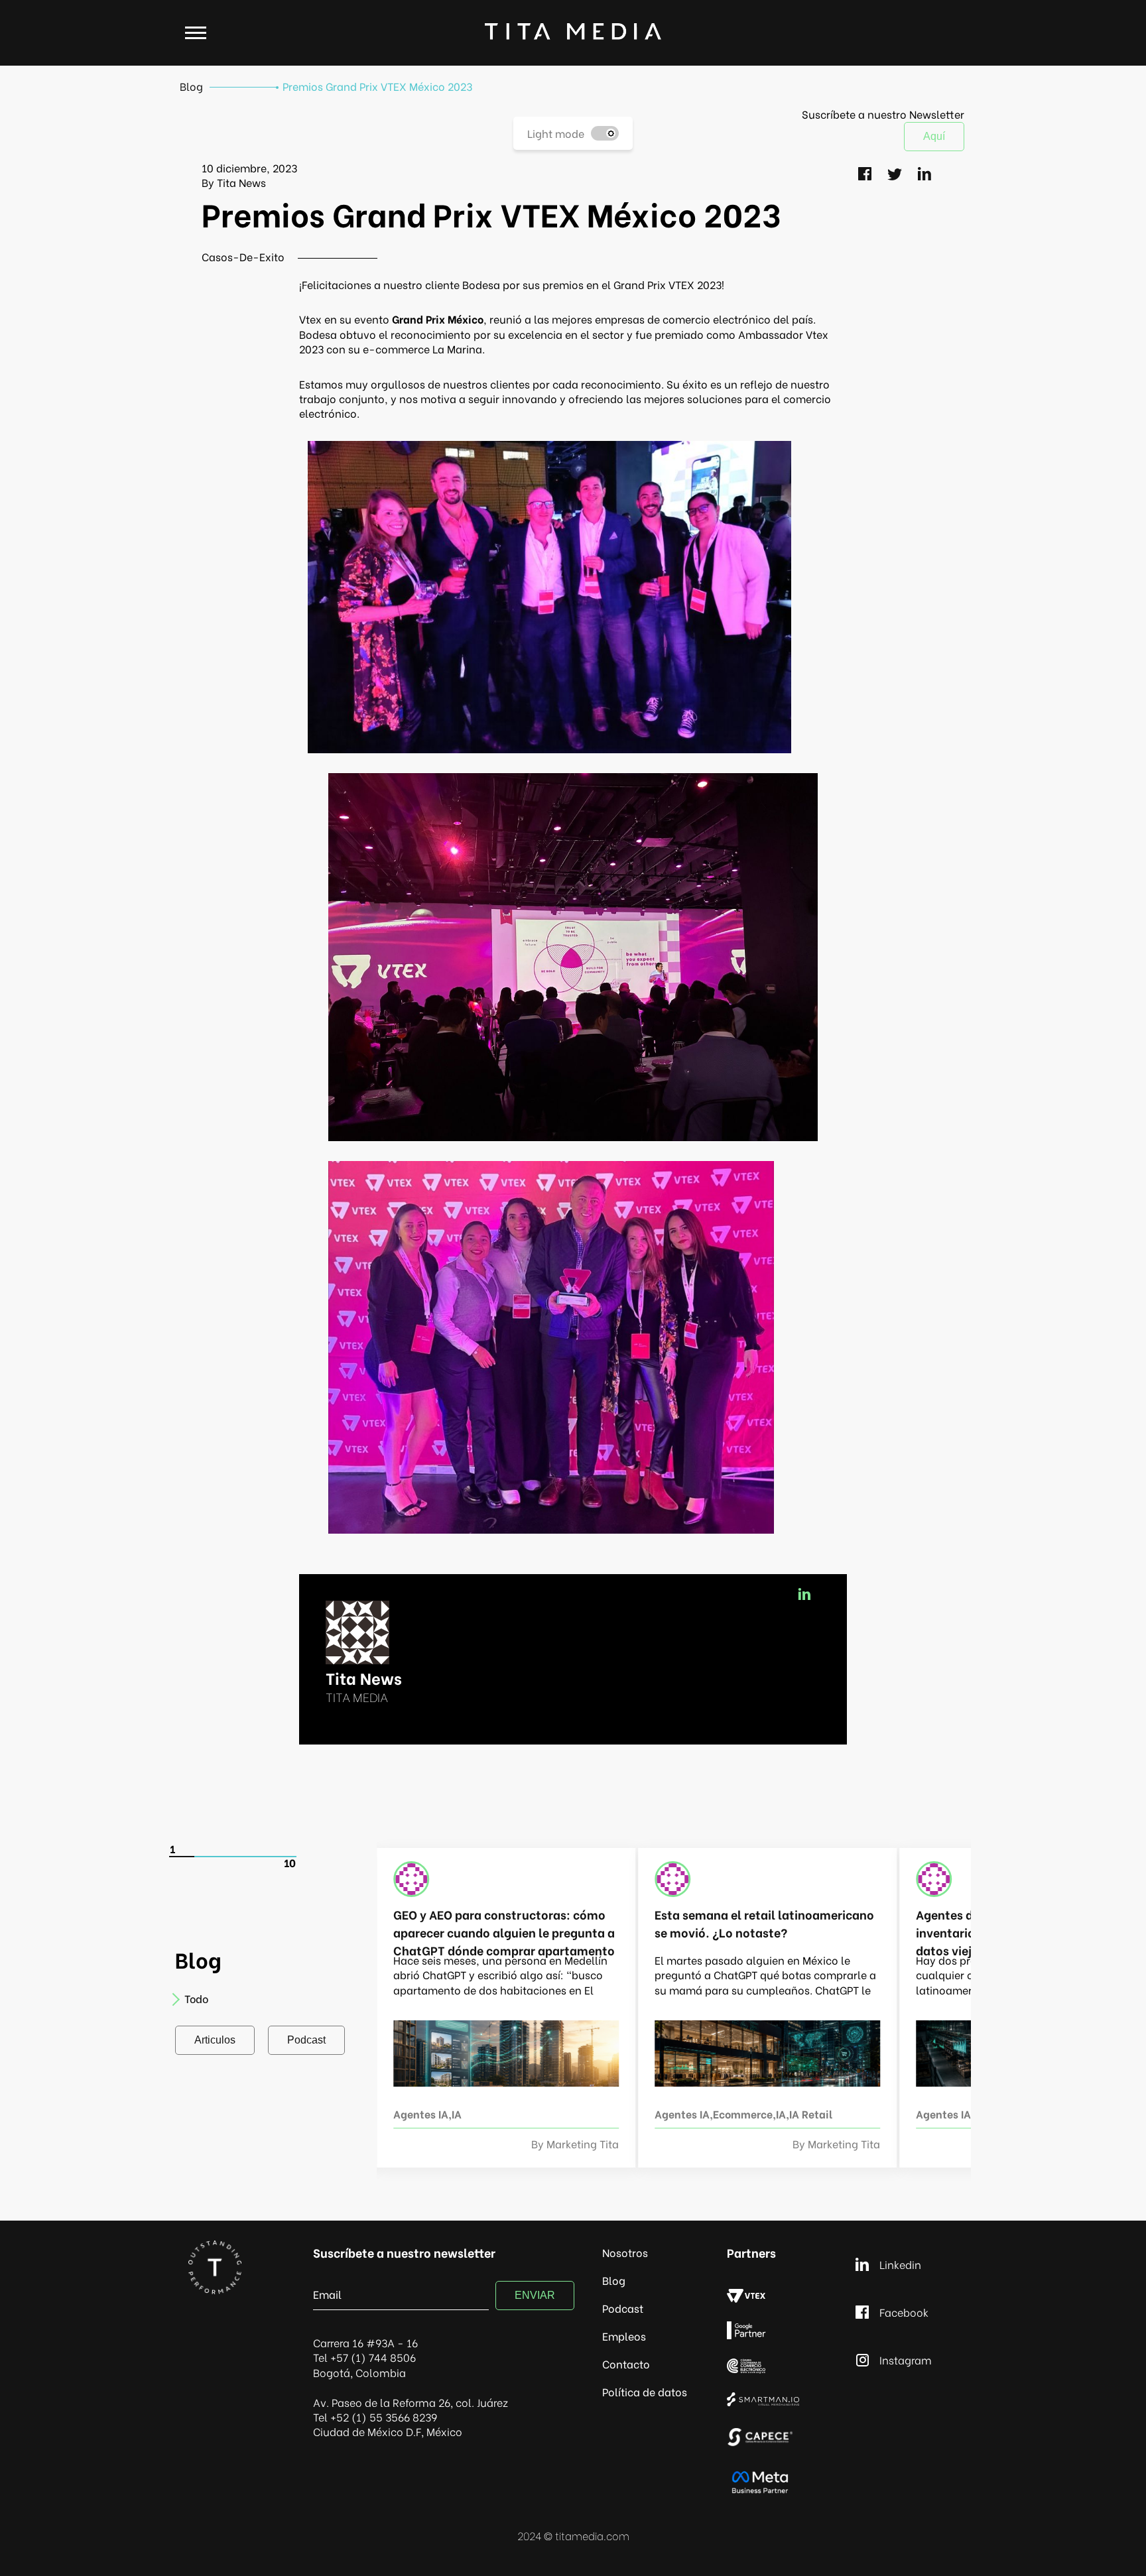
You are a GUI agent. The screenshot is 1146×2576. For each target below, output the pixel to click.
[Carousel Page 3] (233, 1857)
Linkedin (900, 2264)
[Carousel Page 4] (258, 1857)
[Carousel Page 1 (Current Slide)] (182, 1857)
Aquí (934, 136)
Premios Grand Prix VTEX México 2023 (377, 86)
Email (327, 2293)
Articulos (215, 2040)
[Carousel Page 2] (208, 1857)
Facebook (904, 2312)
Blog (191, 86)
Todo (196, 1998)
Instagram (906, 2360)
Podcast (306, 2040)
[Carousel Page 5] (283, 1857)
